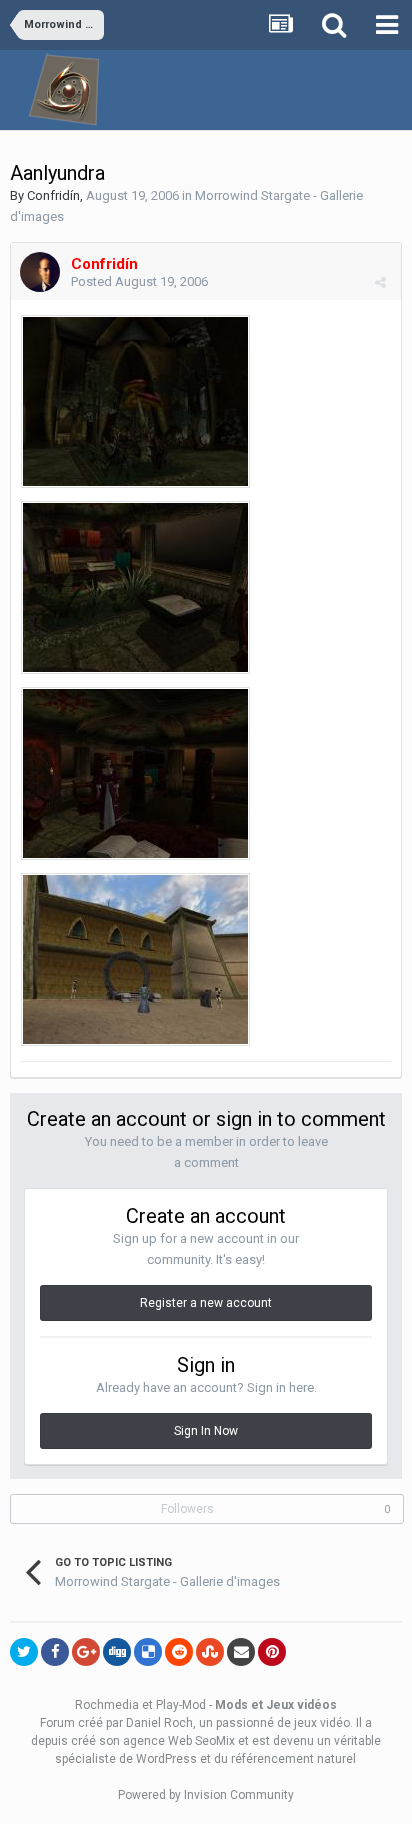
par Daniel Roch (149, 1723)
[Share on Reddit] (179, 1652)
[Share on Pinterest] (272, 1652)
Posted (139, 281)
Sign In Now (206, 1431)
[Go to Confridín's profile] (40, 272)
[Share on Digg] (117, 1652)
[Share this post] (380, 282)
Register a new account (206, 1303)
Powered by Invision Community (206, 1795)
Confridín (53, 195)
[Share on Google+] (86, 1652)
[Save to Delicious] (148, 1652)
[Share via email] (241, 1652)
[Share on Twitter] (24, 1652)
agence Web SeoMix (179, 1741)
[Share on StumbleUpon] (210, 1652)
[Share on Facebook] (55, 1652)
